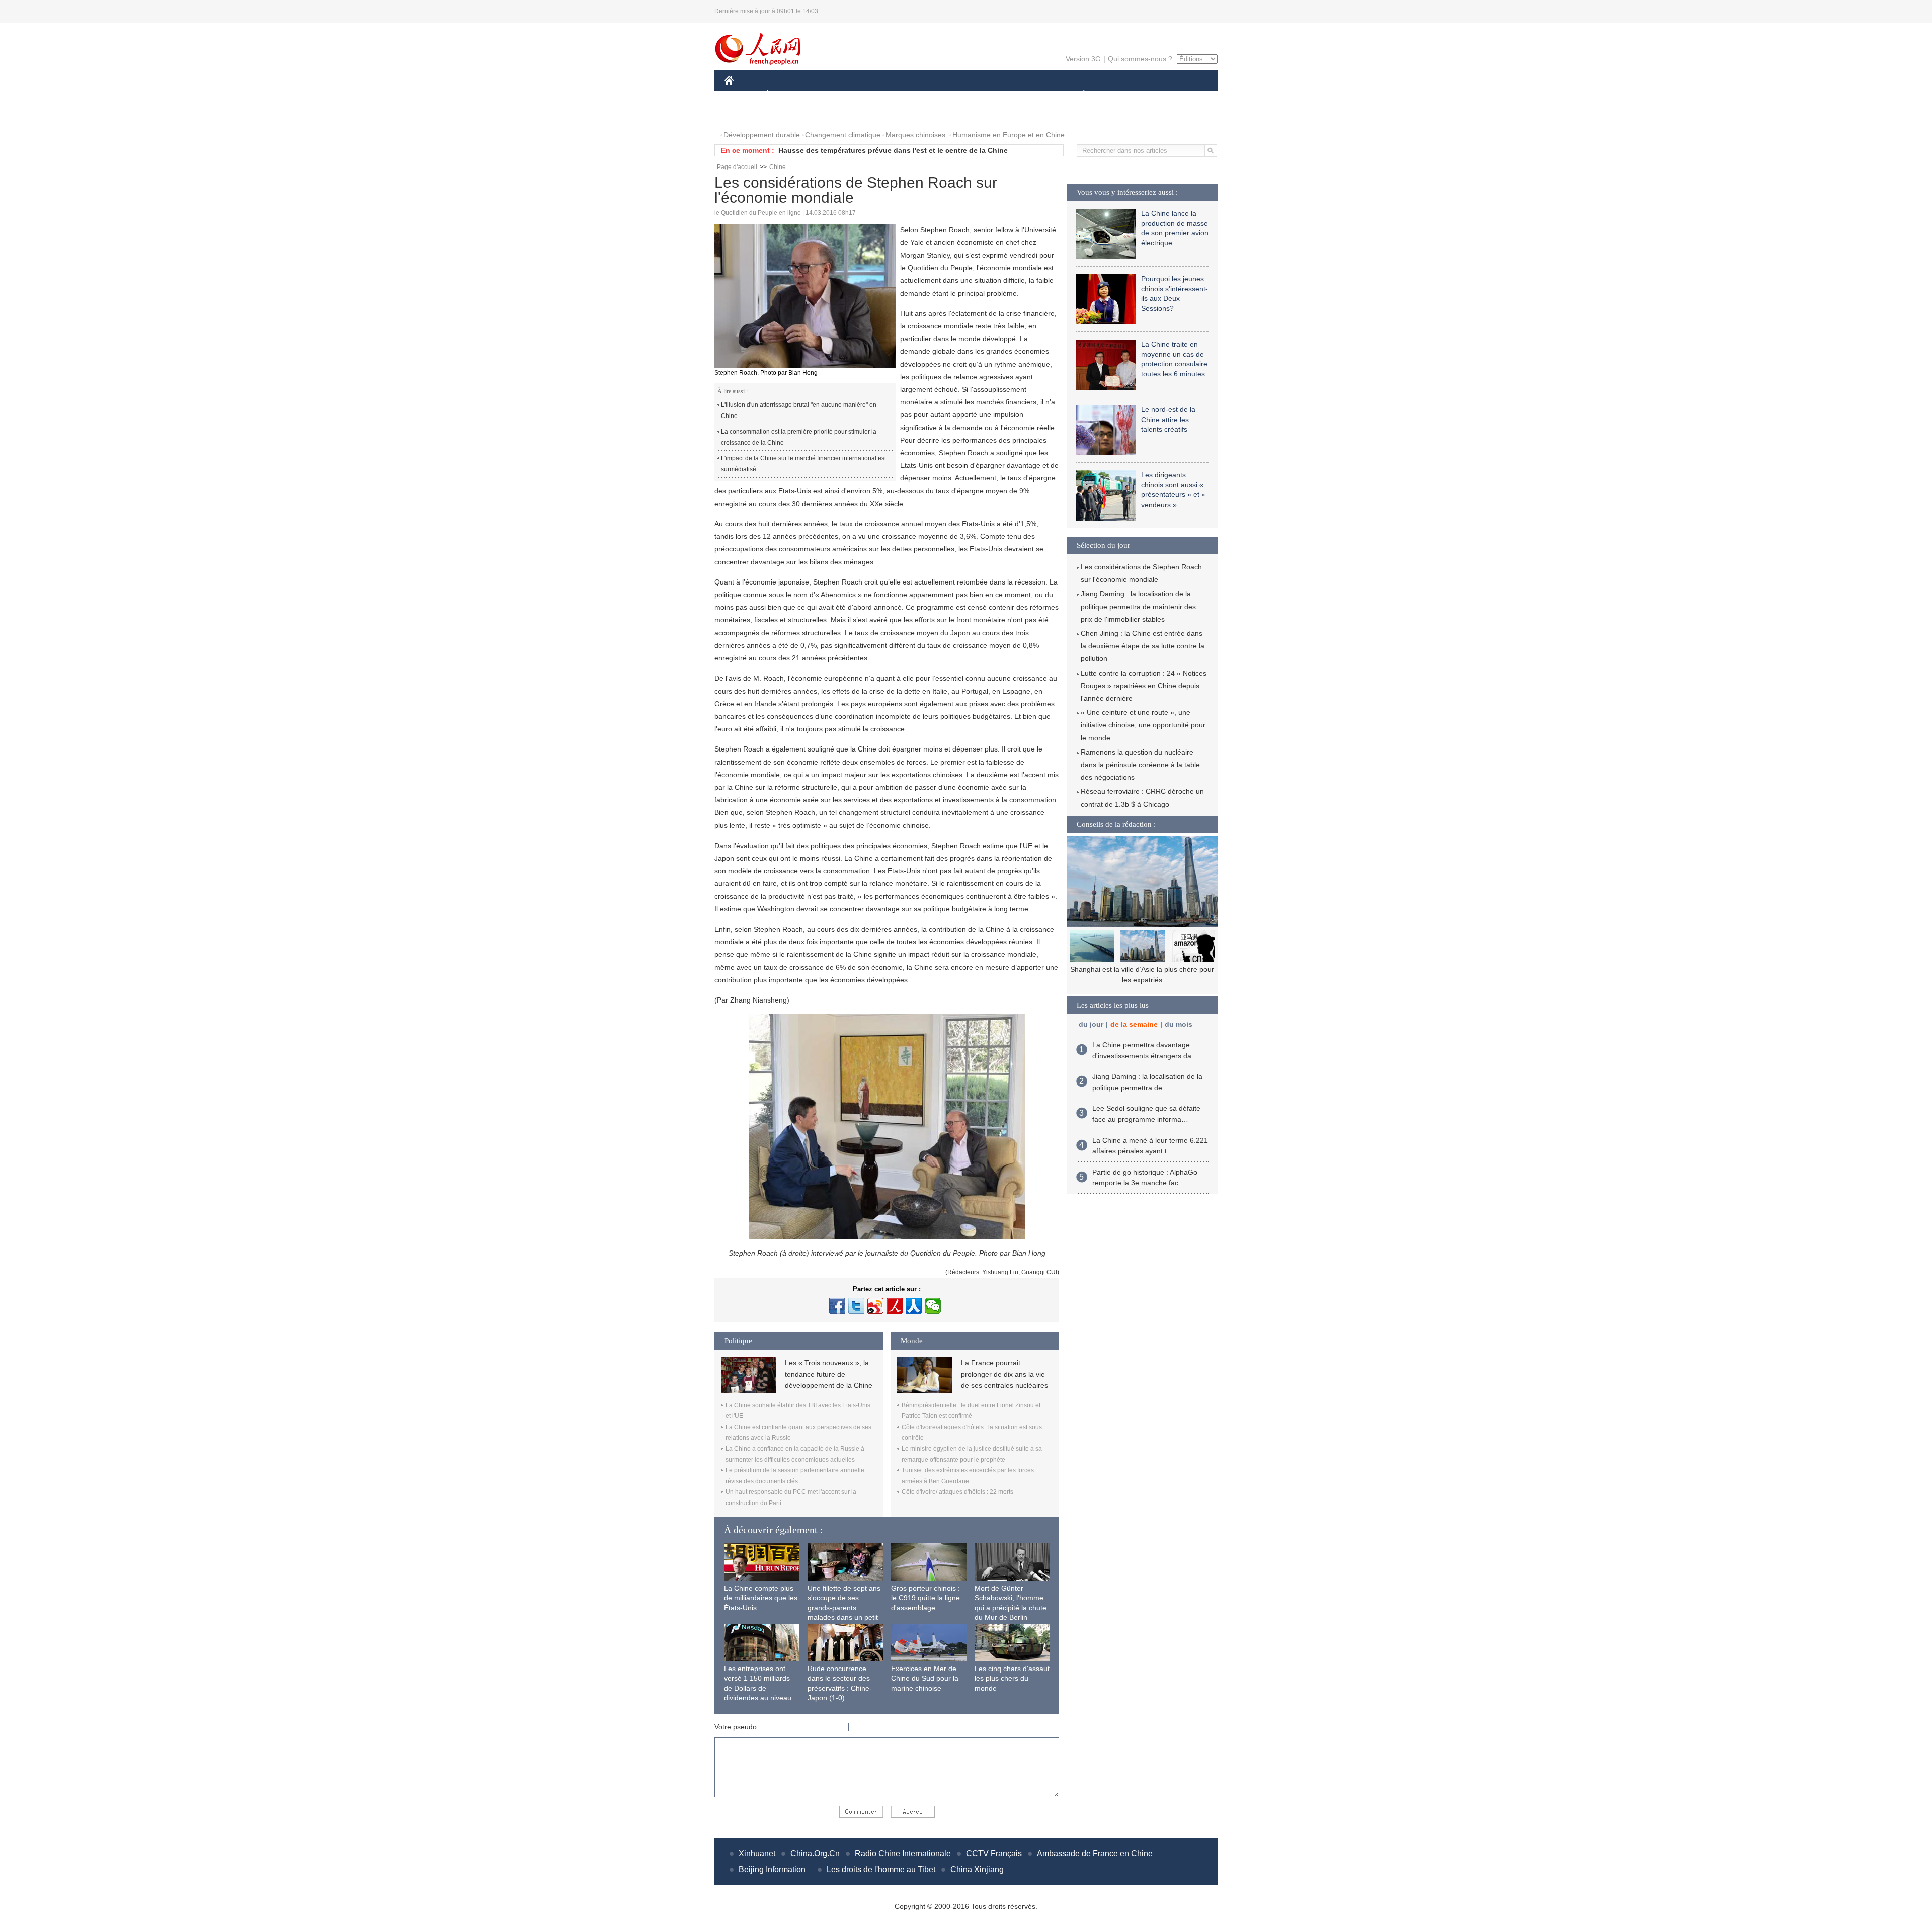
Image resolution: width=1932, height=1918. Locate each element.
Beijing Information (772, 1869)
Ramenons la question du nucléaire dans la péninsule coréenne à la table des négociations (1140, 765)
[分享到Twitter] (856, 1306)
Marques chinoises (915, 135)
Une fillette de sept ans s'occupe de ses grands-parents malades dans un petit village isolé (844, 1608)
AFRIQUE (876, 95)
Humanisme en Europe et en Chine (1009, 135)
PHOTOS (746, 115)
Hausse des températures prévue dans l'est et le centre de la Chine (893, 150)
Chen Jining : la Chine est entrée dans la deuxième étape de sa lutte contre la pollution (1143, 646)
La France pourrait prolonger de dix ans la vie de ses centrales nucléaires (1004, 1374)
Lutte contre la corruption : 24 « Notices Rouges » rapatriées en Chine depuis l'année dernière (1144, 686)
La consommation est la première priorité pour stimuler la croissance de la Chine (799, 437)
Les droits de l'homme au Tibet (881, 1869)
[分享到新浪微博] (875, 1306)
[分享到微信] (933, 1306)
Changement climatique (843, 135)
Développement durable (762, 135)
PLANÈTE (1078, 95)
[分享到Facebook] (837, 1306)
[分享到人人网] (914, 1306)
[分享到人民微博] (895, 1306)
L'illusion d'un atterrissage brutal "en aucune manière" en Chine (799, 410)
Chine (778, 167)
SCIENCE (921, 95)
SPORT (1119, 95)
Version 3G (1083, 59)
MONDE (833, 95)
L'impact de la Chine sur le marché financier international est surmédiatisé (803, 464)
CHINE (742, 95)
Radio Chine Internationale (903, 1853)
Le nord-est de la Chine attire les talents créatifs (1168, 419)
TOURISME (1163, 95)
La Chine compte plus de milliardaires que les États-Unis (761, 1598)
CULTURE (967, 95)
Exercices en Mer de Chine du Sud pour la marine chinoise (925, 1678)
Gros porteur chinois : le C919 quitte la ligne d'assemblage (925, 1598)
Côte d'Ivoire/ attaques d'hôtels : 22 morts (957, 1492)
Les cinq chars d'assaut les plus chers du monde (1012, 1678)
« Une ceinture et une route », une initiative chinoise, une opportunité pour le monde (1143, 725)
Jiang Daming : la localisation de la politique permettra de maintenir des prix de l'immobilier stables (1138, 606)
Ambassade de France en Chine (1095, 1853)
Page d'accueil (737, 167)
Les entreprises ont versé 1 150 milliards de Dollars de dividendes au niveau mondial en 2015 (758, 1688)
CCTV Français (994, 1853)
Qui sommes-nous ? (1140, 59)
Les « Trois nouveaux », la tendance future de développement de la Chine (829, 1374)
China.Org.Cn (815, 1853)
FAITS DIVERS (1023, 95)
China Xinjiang (977, 1869)
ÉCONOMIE (786, 95)
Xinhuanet (757, 1853)
